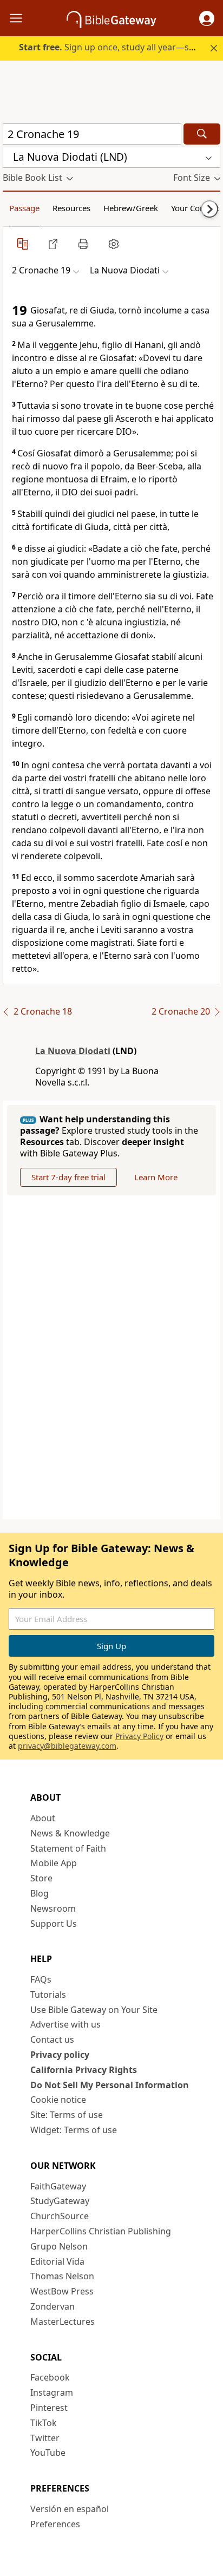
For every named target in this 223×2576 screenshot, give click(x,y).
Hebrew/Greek (131, 208)
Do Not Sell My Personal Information (110, 2085)
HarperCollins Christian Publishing (101, 2231)
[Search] (202, 134)
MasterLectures (63, 2322)
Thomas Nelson (62, 2276)
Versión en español (70, 2509)
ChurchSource (60, 2216)
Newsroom (53, 1908)
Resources (71, 208)
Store (41, 1878)
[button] (207, 18)
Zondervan (53, 2306)
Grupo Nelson (59, 2246)
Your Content (195, 208)
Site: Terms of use (67, 2115)
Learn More (156, 1177)
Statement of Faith (68, 1848)
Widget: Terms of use (74, 2130)
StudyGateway (60, 2201)
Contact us (52, 2039)
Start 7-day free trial (68, 1177)
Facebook (50, 2377)
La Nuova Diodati (73, 1051)
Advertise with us (65, 2024)
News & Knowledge (70, 1833)
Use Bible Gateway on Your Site (94, 2010)
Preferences (55, 2524)
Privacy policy (60, 2055)
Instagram (52, 2392)
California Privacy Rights (84, 2070)
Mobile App (54, 1863)
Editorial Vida (57, 2261)
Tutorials (48, 1995)
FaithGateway (58, 2186)
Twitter (45, 2438)
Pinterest (49, 2408)
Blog (40, 1893)
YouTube (48, 2453)
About (43, 1818)
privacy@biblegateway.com (67, 1746)
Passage (24, 208)
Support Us (54, 1924)
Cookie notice (58, 2100)
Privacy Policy (139, 1736)
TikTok (44, 2423)
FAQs (41, 1979)
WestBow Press (62, 2291)
